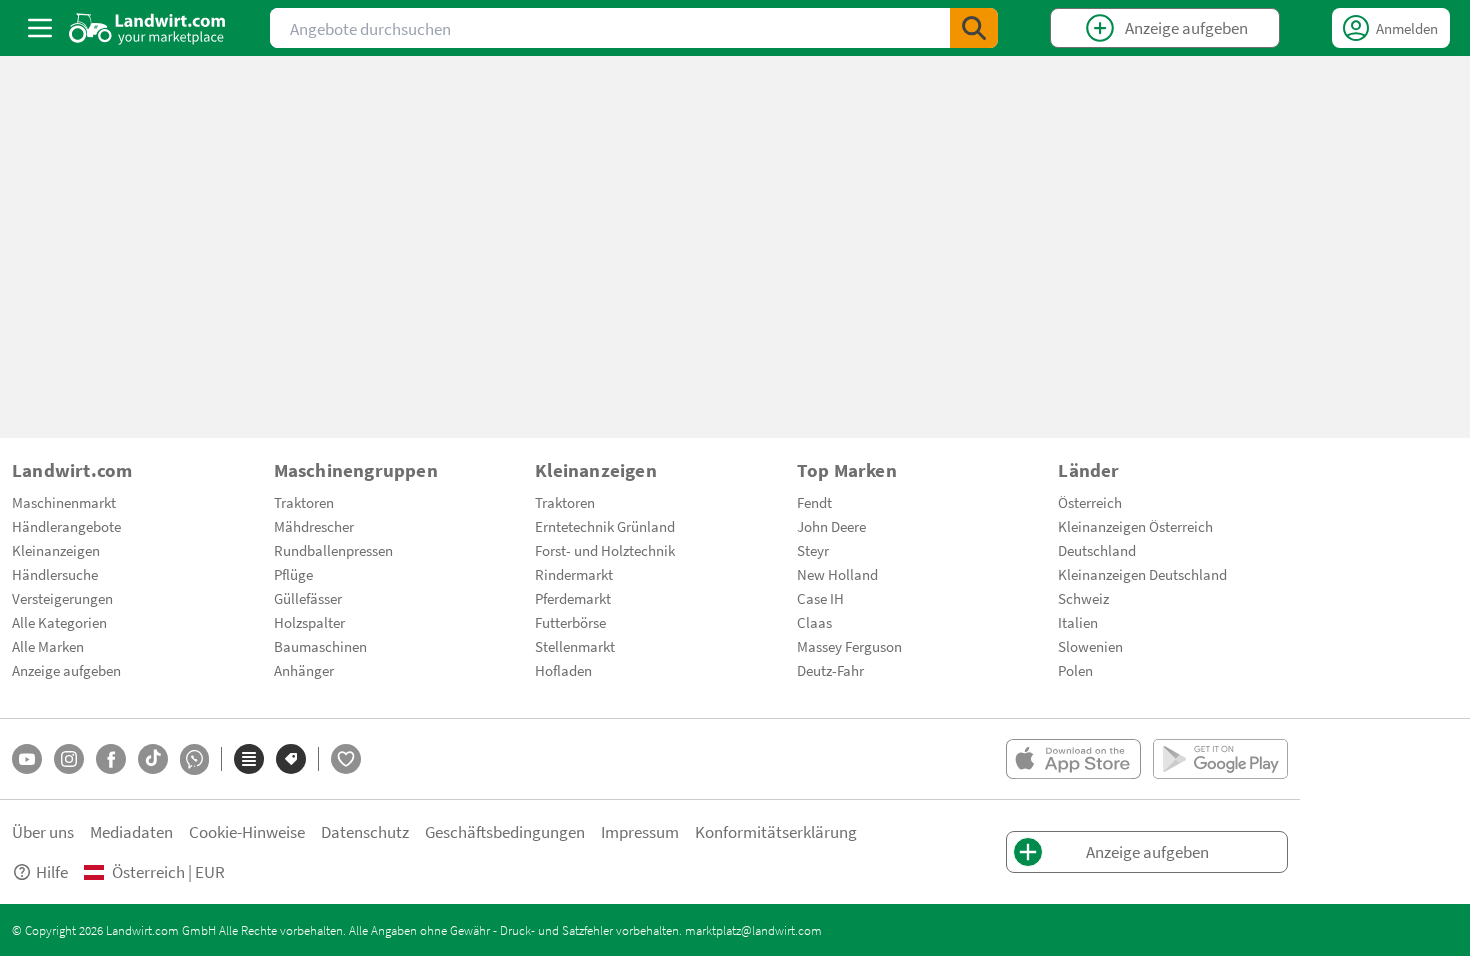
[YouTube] (27, 759)
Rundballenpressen (333, 550)
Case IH (820, 598)
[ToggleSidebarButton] (40, 28)
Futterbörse (570, 622)
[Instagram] (69, 759)
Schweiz (1083, 598)
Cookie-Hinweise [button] (247, 831)
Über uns (43, 831)
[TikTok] (153, 759)
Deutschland (1097, 550)
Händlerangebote (66, 526)
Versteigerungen (62, 598)
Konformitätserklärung (776, 831)
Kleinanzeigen (56, 550)
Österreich (1090, 502)
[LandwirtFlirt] (346, 759)
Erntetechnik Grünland (605, 526)
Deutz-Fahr (830, 670)
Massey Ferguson (849, 646)
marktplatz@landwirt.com (753, 930)
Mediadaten (131, 831)
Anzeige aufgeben (66, 670)
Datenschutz (365, 831)
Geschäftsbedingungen (505, 831)
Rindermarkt (574, 574)
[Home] (147, 28)
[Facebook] (111, 759)
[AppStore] (1073, 759)
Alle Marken (48, 646)
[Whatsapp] (194, 759)
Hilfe (52, 871)
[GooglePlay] (1220, 759)
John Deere (831, 526)
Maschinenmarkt (64, 502)
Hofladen (563, 670)
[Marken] (291, 759)
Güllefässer (308, 598)
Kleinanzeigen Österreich (1135, 526)
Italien (1078, 622)
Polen (1075, 670)
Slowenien (1090, 646)
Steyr (813, 550)
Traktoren (304, 502)
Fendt (814, 502)
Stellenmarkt (575, 646)
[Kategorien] (249, 759)
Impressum (640, 831)
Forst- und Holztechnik (605, 550)
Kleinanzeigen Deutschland (1142, 574)
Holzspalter (309, 622)
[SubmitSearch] (974, 28)
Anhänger (304, 670)
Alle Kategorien (59, 622)
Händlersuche (55, 574)
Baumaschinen (320, 646)
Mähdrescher (314, 526)
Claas (814, 622)
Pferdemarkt (573, 598)
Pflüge (293, 574)
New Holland (837, 574)
